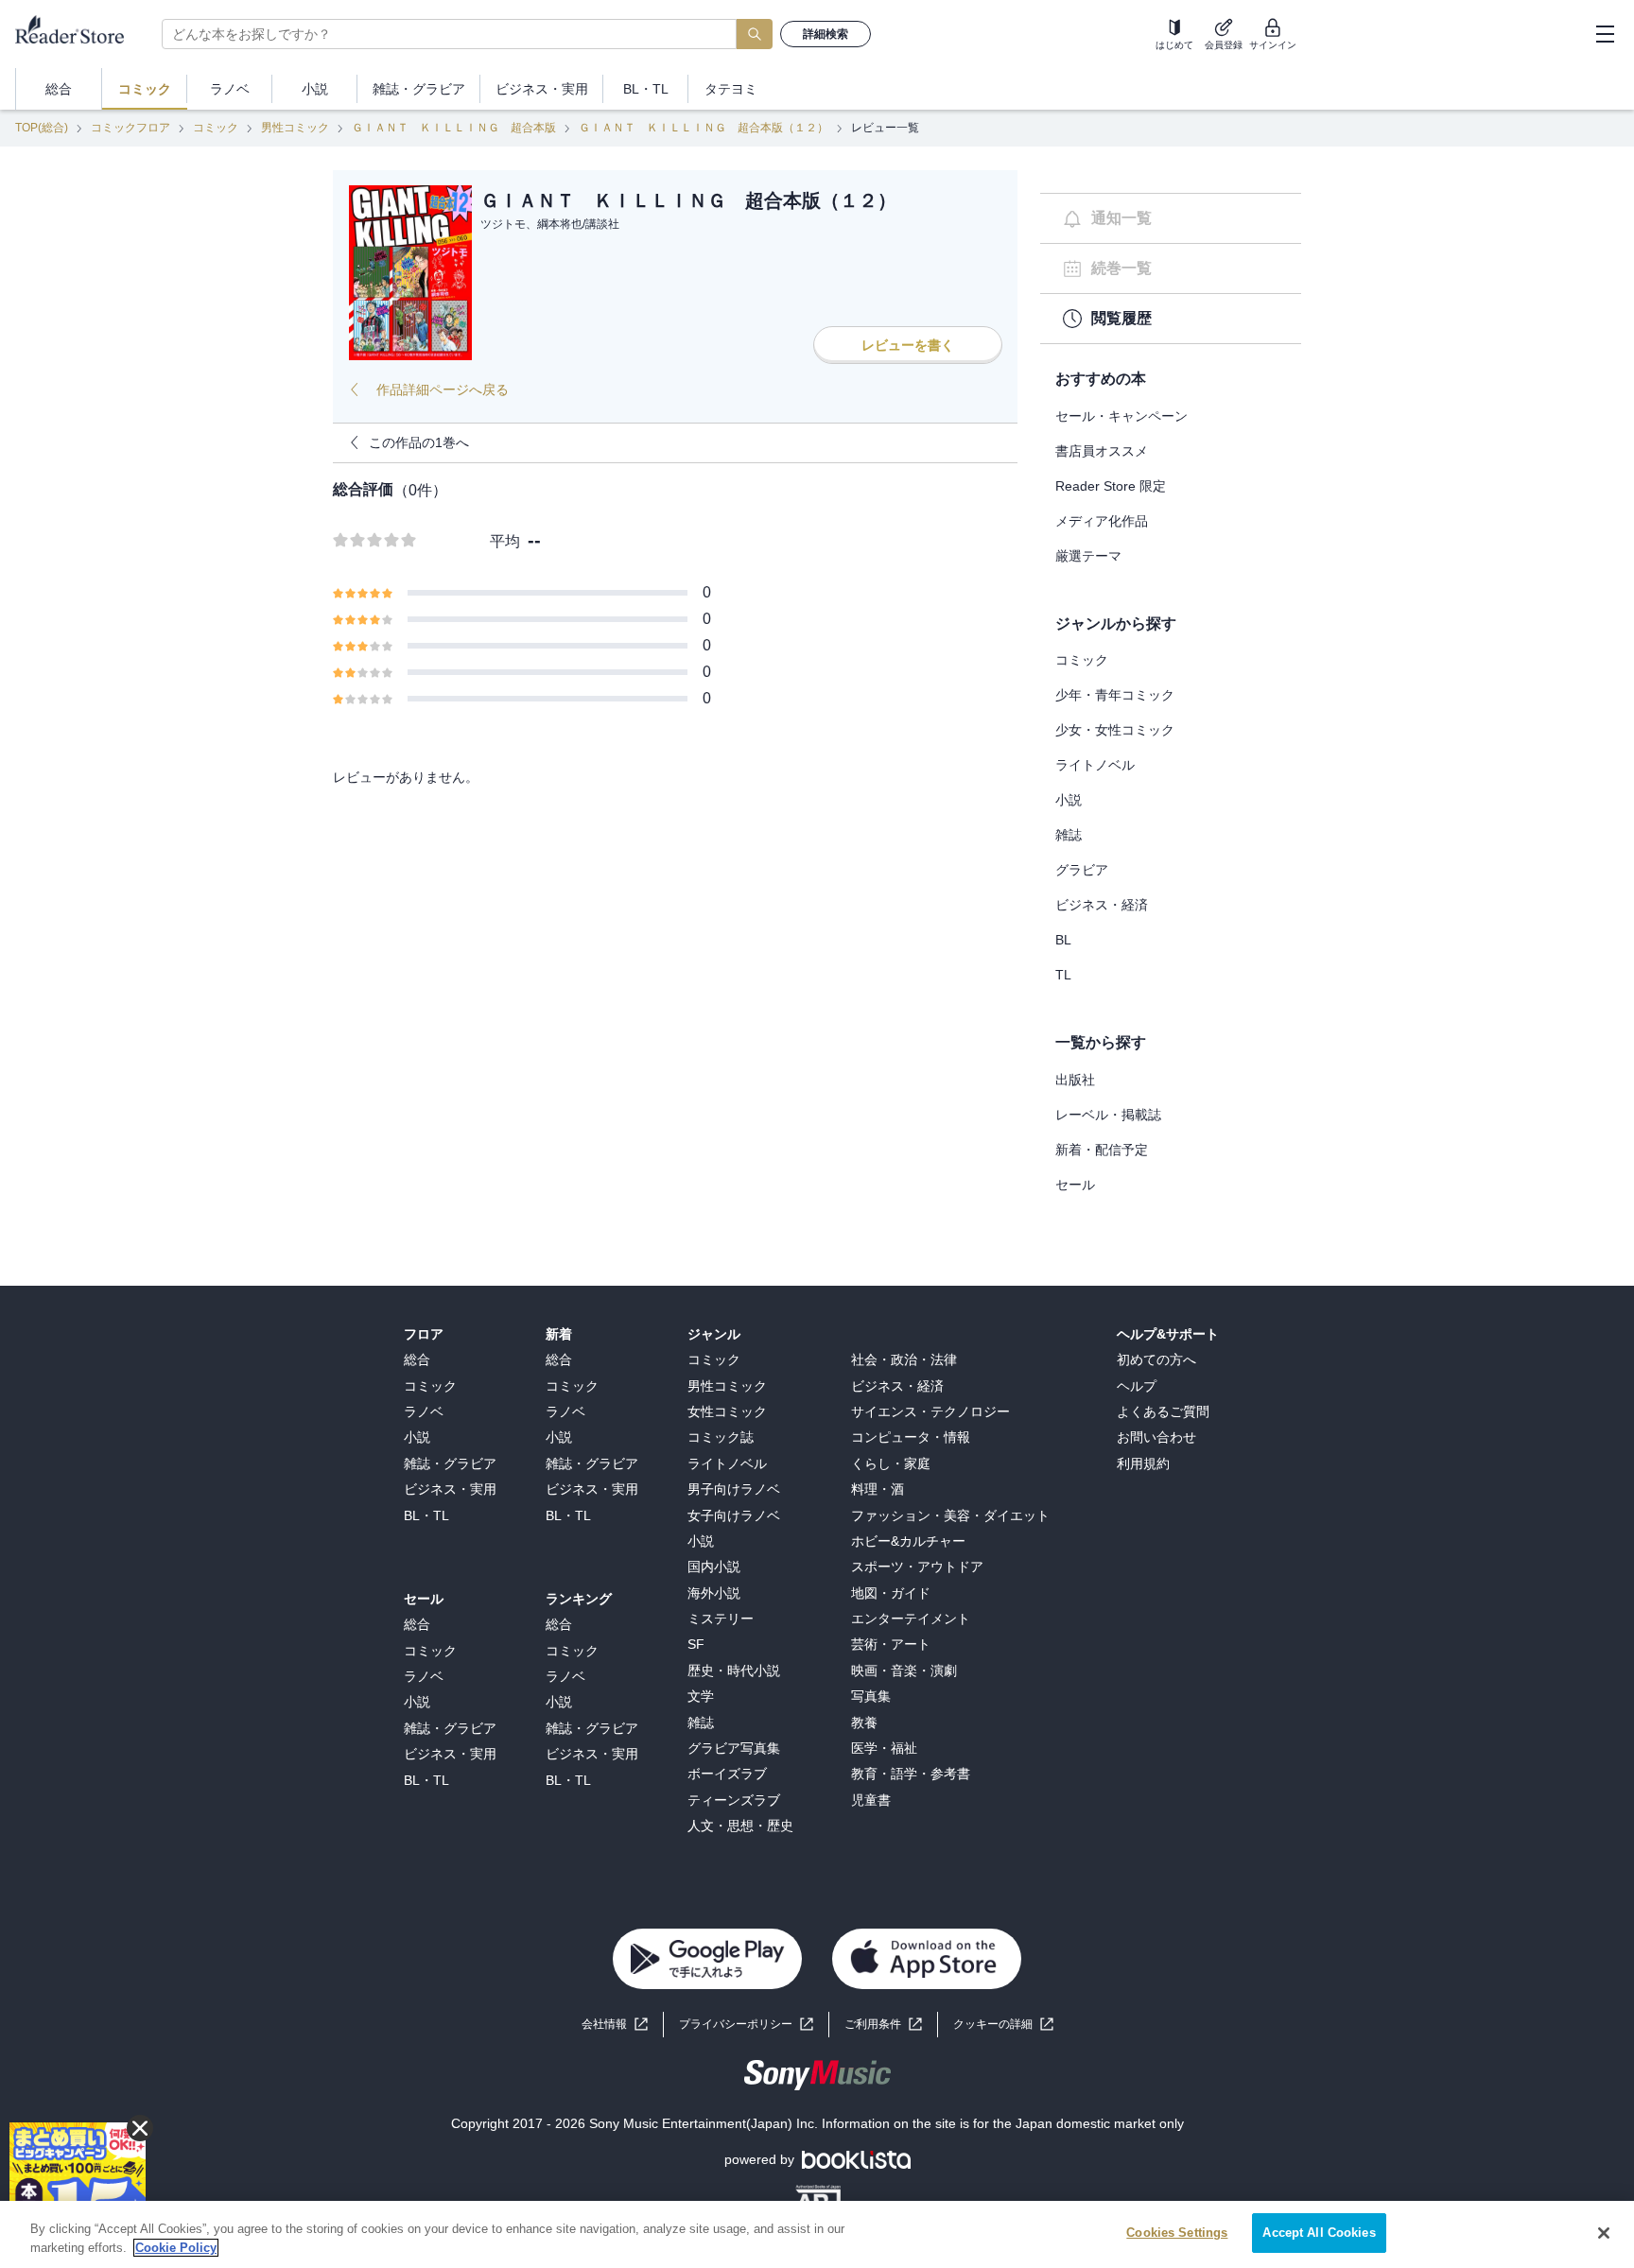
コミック (216, 128)
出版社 (1075, 1080)
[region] (817, 2234)
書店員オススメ (1102, 451)
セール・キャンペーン (1121, 416)
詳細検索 (826, 34)
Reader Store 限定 (1111, 486)
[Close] (1604, 2233)
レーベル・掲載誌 (1108, 1115)
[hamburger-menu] (1605, 34)
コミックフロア (130, 128)
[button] (1003, 2025)
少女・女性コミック (1115, 730)
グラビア (1082, 870)
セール (1075, 1185)
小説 (1069, 800)
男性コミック (295, 128)
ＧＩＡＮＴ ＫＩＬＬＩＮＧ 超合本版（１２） (704, 128)
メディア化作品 (1102, 521)
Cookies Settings (1177, 2233)
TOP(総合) (42, 128)
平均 (505, 541)
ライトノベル (1095, 765)
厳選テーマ (1088, 556)
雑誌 (1069, 835)
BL (1063, 940)
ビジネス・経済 (1102, 905)
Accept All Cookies (1319, 2233)
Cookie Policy (176, 2248)
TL (1063, 975)
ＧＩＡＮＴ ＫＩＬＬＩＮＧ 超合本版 (454, 128)
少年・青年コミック (1115, 695)
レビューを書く (908, 345)
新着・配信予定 (1102, 1150)
